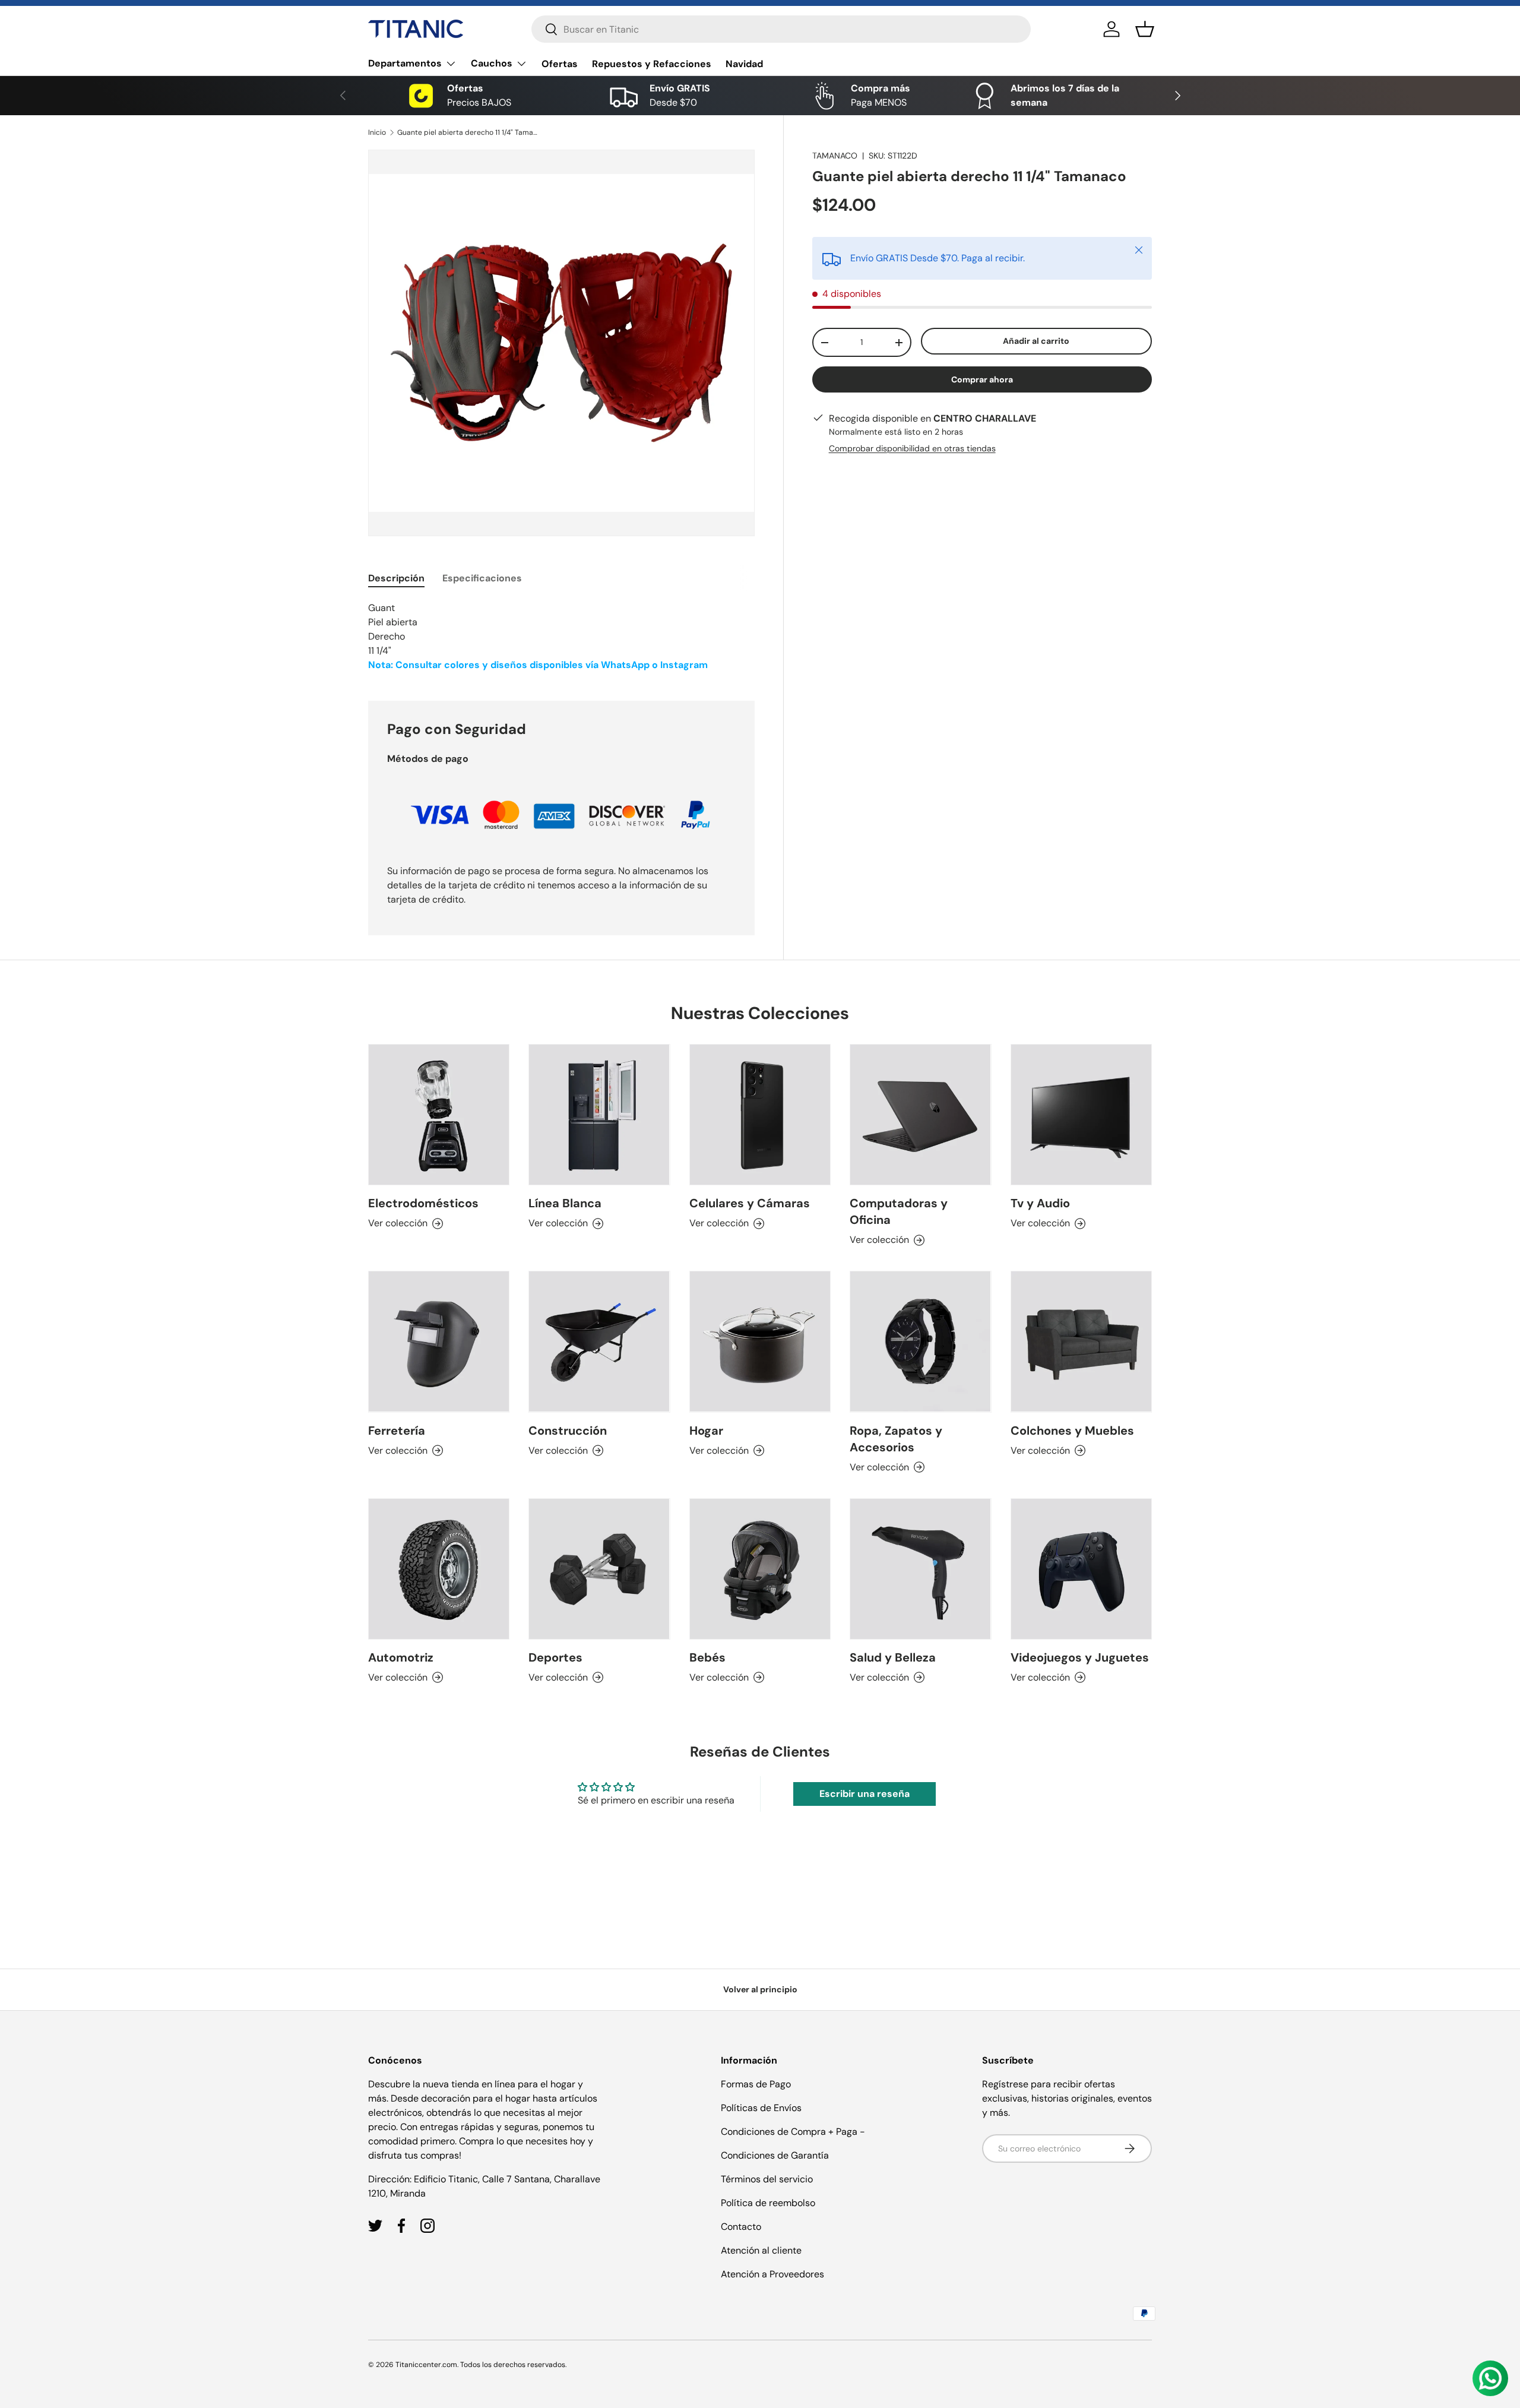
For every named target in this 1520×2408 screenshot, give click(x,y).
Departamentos (405, 63)
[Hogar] (760, 1341)
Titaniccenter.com (426, 2365)
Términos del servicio (767, 2179)
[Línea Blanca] (599, 1115)
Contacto (741, 2227)
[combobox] (781, 29)
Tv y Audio (1040, 1203)
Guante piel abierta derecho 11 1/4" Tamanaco (468, 132)
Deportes (555, 1657)
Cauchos (492, 63)
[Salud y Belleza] (920, 1569)
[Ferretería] (439, 1341)
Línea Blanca (565, 1203)
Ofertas (560, 64)
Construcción (568, 1431)
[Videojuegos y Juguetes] (1081, 1569)
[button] (1145, 29)
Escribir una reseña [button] (864, 1794)
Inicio (377, 132)
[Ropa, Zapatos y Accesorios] (920, 1341)
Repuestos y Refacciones (652, 64)
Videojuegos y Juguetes (1080, 1657)
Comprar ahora (982, 379)
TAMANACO (835, 156)
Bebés (707, 1657)
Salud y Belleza (893, 1657)
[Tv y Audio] (1081, 1115)
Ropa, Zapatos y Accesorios (896, 1439)
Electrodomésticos (423, 1203)
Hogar (706, 1431)
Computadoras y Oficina (899, 1211)
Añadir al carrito (1036, 341)
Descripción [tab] (396, 578)
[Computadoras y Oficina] (920, 1115)
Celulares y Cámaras (750, 1203)
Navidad (744, 64)
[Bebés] (760, 1569)
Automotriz (401, 1657)
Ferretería (397, 1431)
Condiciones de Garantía (775, 2155)
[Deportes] (599, 1569)
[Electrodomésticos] (439, 1115)
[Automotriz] (439, 1569)
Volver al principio (760, 1989)
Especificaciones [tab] (482, 578)
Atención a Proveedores (772, 2274)
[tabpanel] (561, 637)
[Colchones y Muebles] (1081, 1341)
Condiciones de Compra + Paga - (793, 2132)
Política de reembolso (768, 2203)
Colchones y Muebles (1072, 1431)
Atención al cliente (761, 2250)
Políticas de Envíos (761, 2108)
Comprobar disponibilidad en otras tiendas (912, 448)
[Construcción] (599, 1341)
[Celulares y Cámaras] (760, 1115)
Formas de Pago (756, 2084)
